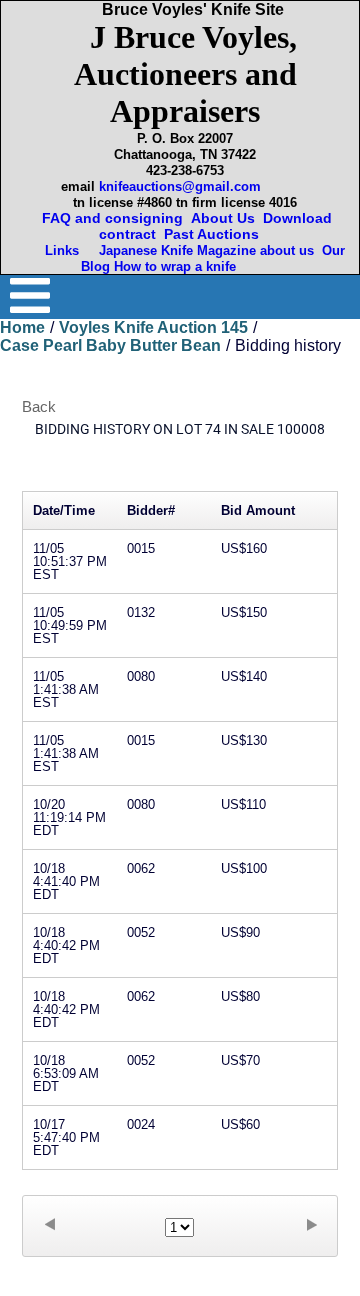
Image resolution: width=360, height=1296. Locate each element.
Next (311, 1224)
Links (64, 250)
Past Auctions (215, 234)
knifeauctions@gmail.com (180, 186)
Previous (49, 1224)
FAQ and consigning (110, 218)
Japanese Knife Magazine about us (202, 250)
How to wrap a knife (179, 266)
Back (39, 406)
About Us (223, 218)
